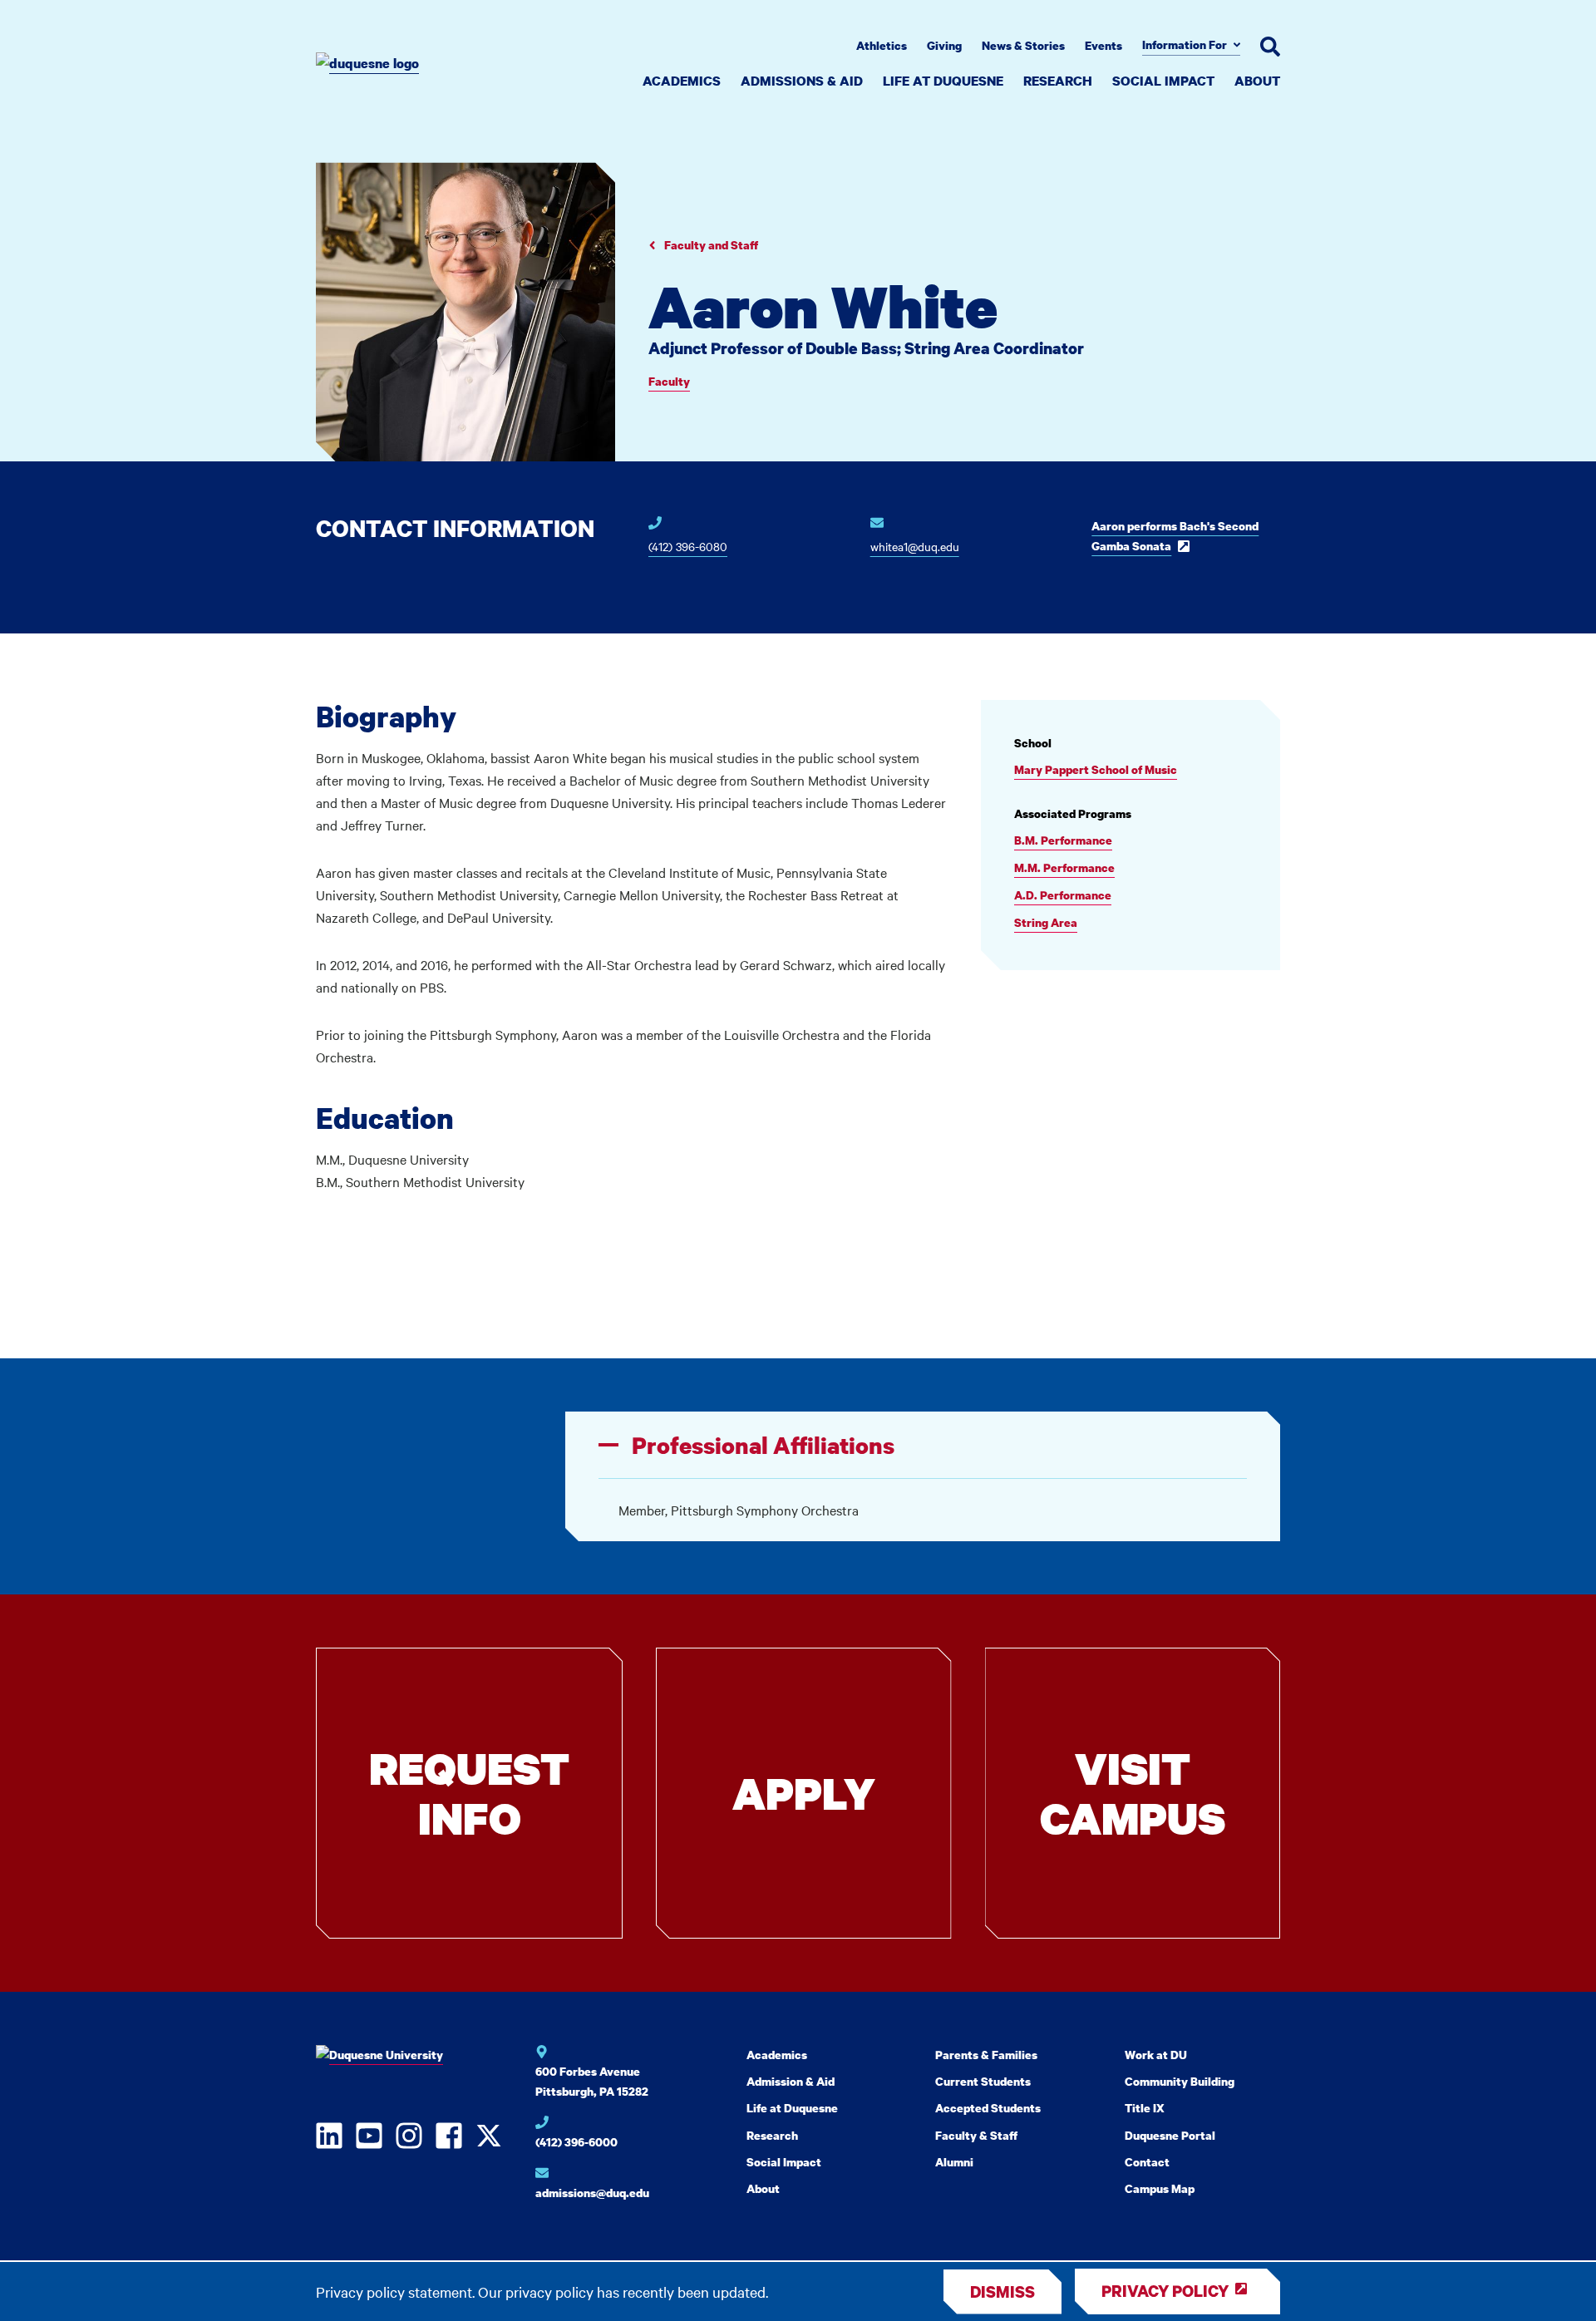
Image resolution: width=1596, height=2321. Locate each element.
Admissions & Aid (802, 81)
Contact (1147, 2162)
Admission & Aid (791, 2081)
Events (1103, 45)
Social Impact (1163, 81)
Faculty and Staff (710, 245)
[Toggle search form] (1270, 47)
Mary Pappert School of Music (1096, 769)
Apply (804, 1793)
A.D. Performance (1063, 895)
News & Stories (1023, 45)
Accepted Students (988, 2108)
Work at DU (1156, 2055)
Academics (682, 81)
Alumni (954, 2162)
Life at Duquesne (943, 81)
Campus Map (1160, 2188)
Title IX (1145, 2108)
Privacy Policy (1165, 2291)
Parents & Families (986, 2055)
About (1257, 81)
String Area (1046, 922)
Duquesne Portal (1170, 2135)
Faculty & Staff (976, 2135)
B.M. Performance (1063, 840)
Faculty (669, 381)
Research (1058, 81)
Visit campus (1133, 1793)
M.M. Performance (1064, 867)
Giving (944, 45)
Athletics (882, 45)
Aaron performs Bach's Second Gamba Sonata (1175, 536)
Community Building (1180, 2081)
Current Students (983, 2081)
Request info (469, 1793)
